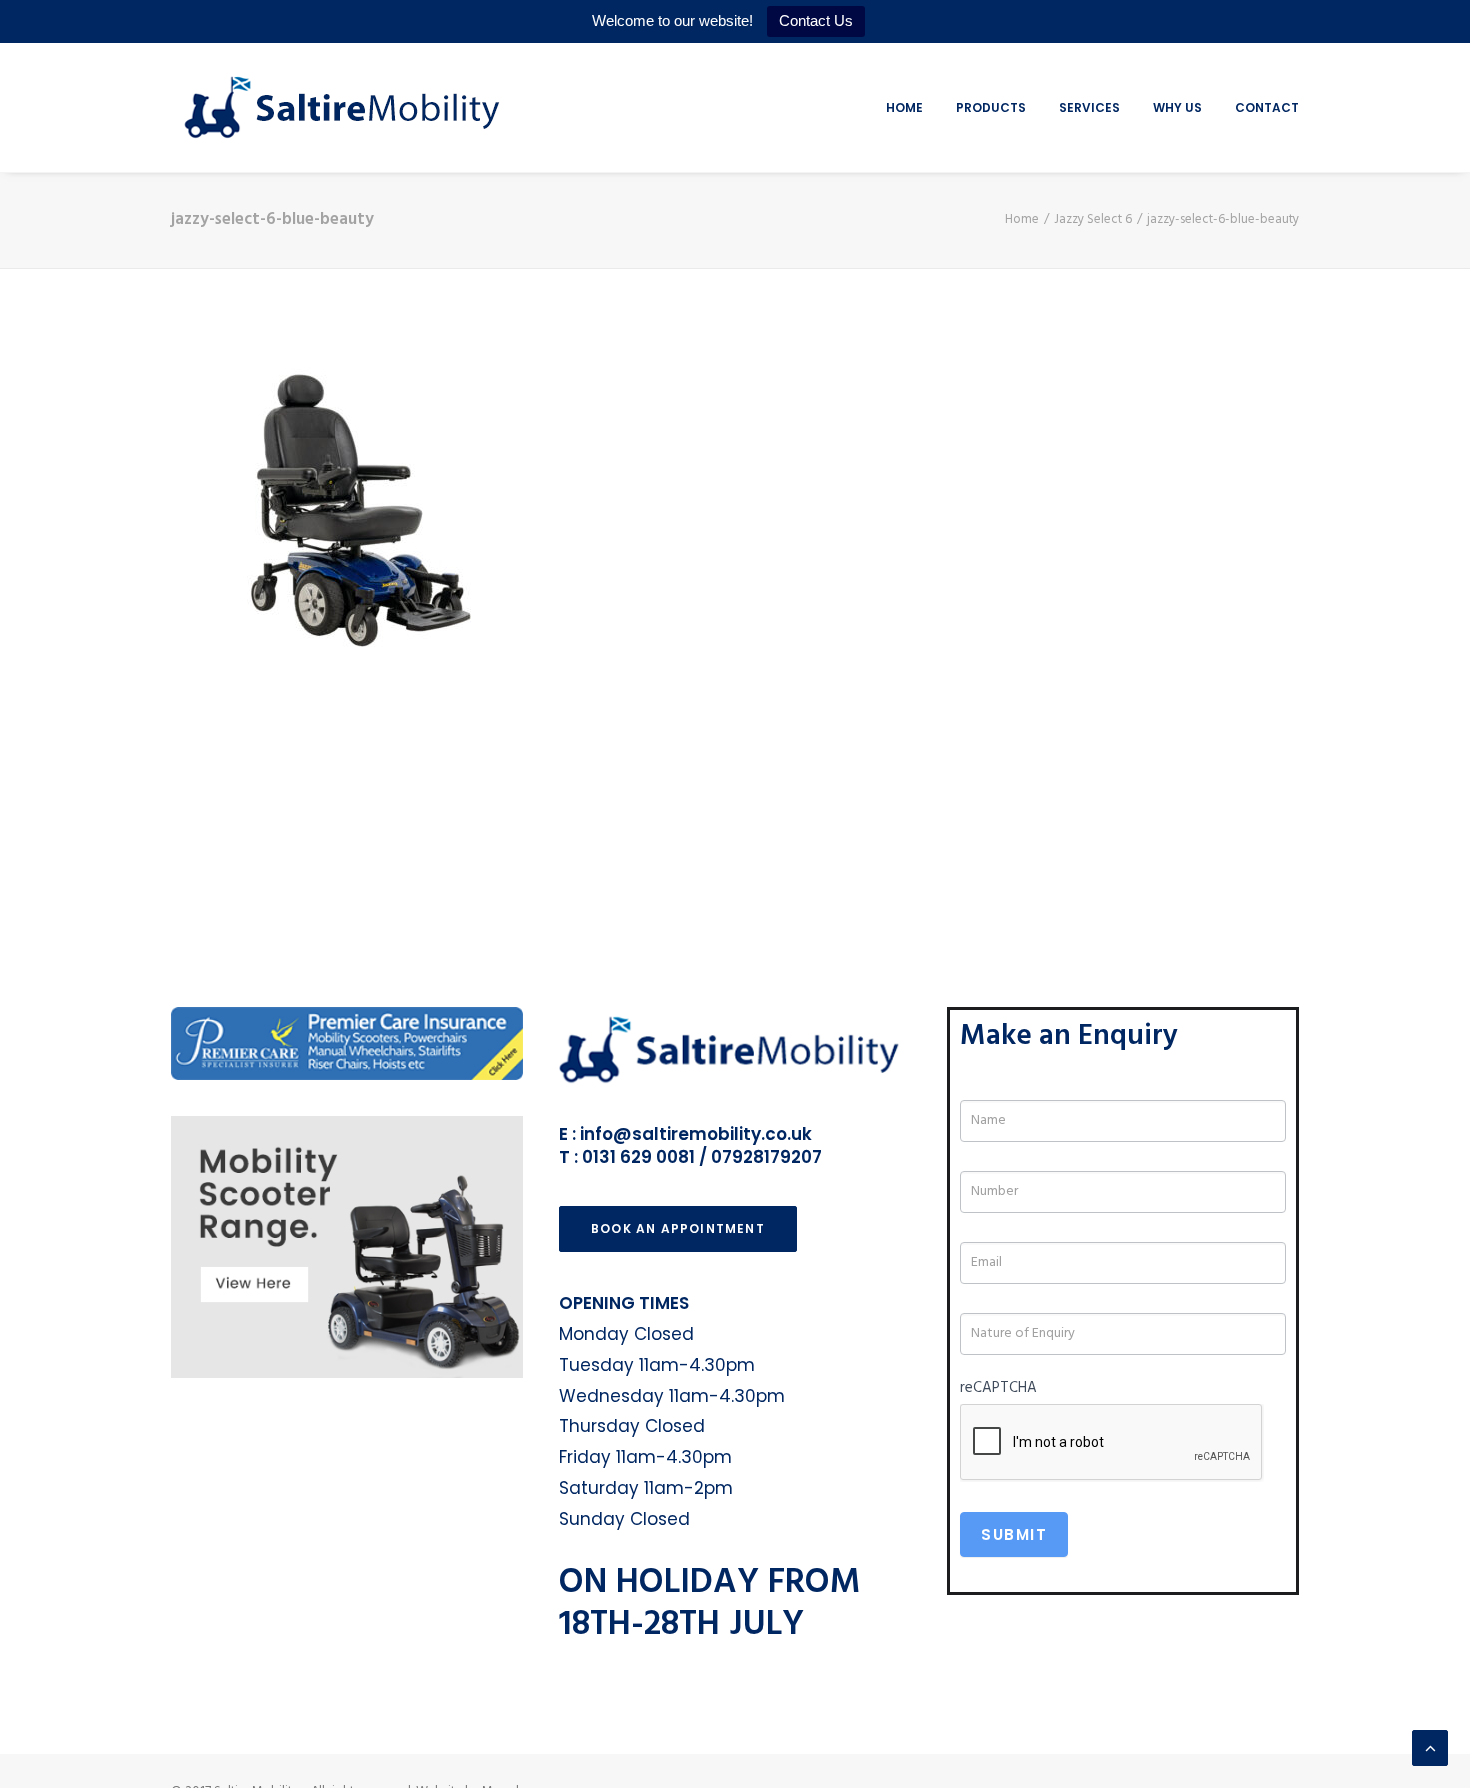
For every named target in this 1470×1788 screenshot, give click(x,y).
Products (991, 107)
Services (1089, 107)
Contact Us (816, 20)
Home (904, 107)
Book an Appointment (678, 1228)
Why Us (1177, 107)
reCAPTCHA (998, 1388)
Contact (1267, 107)
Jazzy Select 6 (1093, 219)
